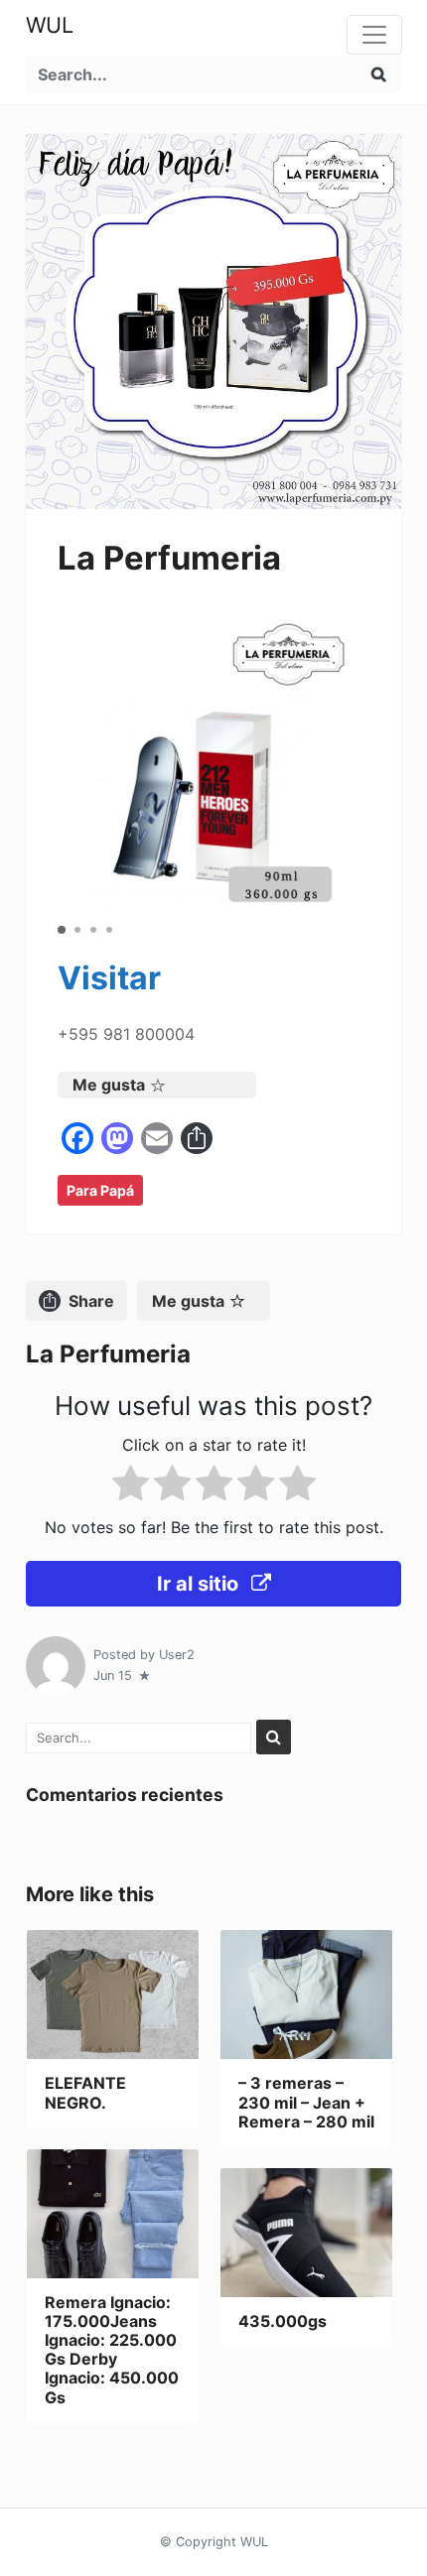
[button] (62, 930)
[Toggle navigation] (374, 35)
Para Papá (100, 1190)
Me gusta (109, 1085)
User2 (177, 1655)
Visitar (109, 978)
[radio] (131, 1487)
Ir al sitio (200, 1584)
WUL (50, 25)
